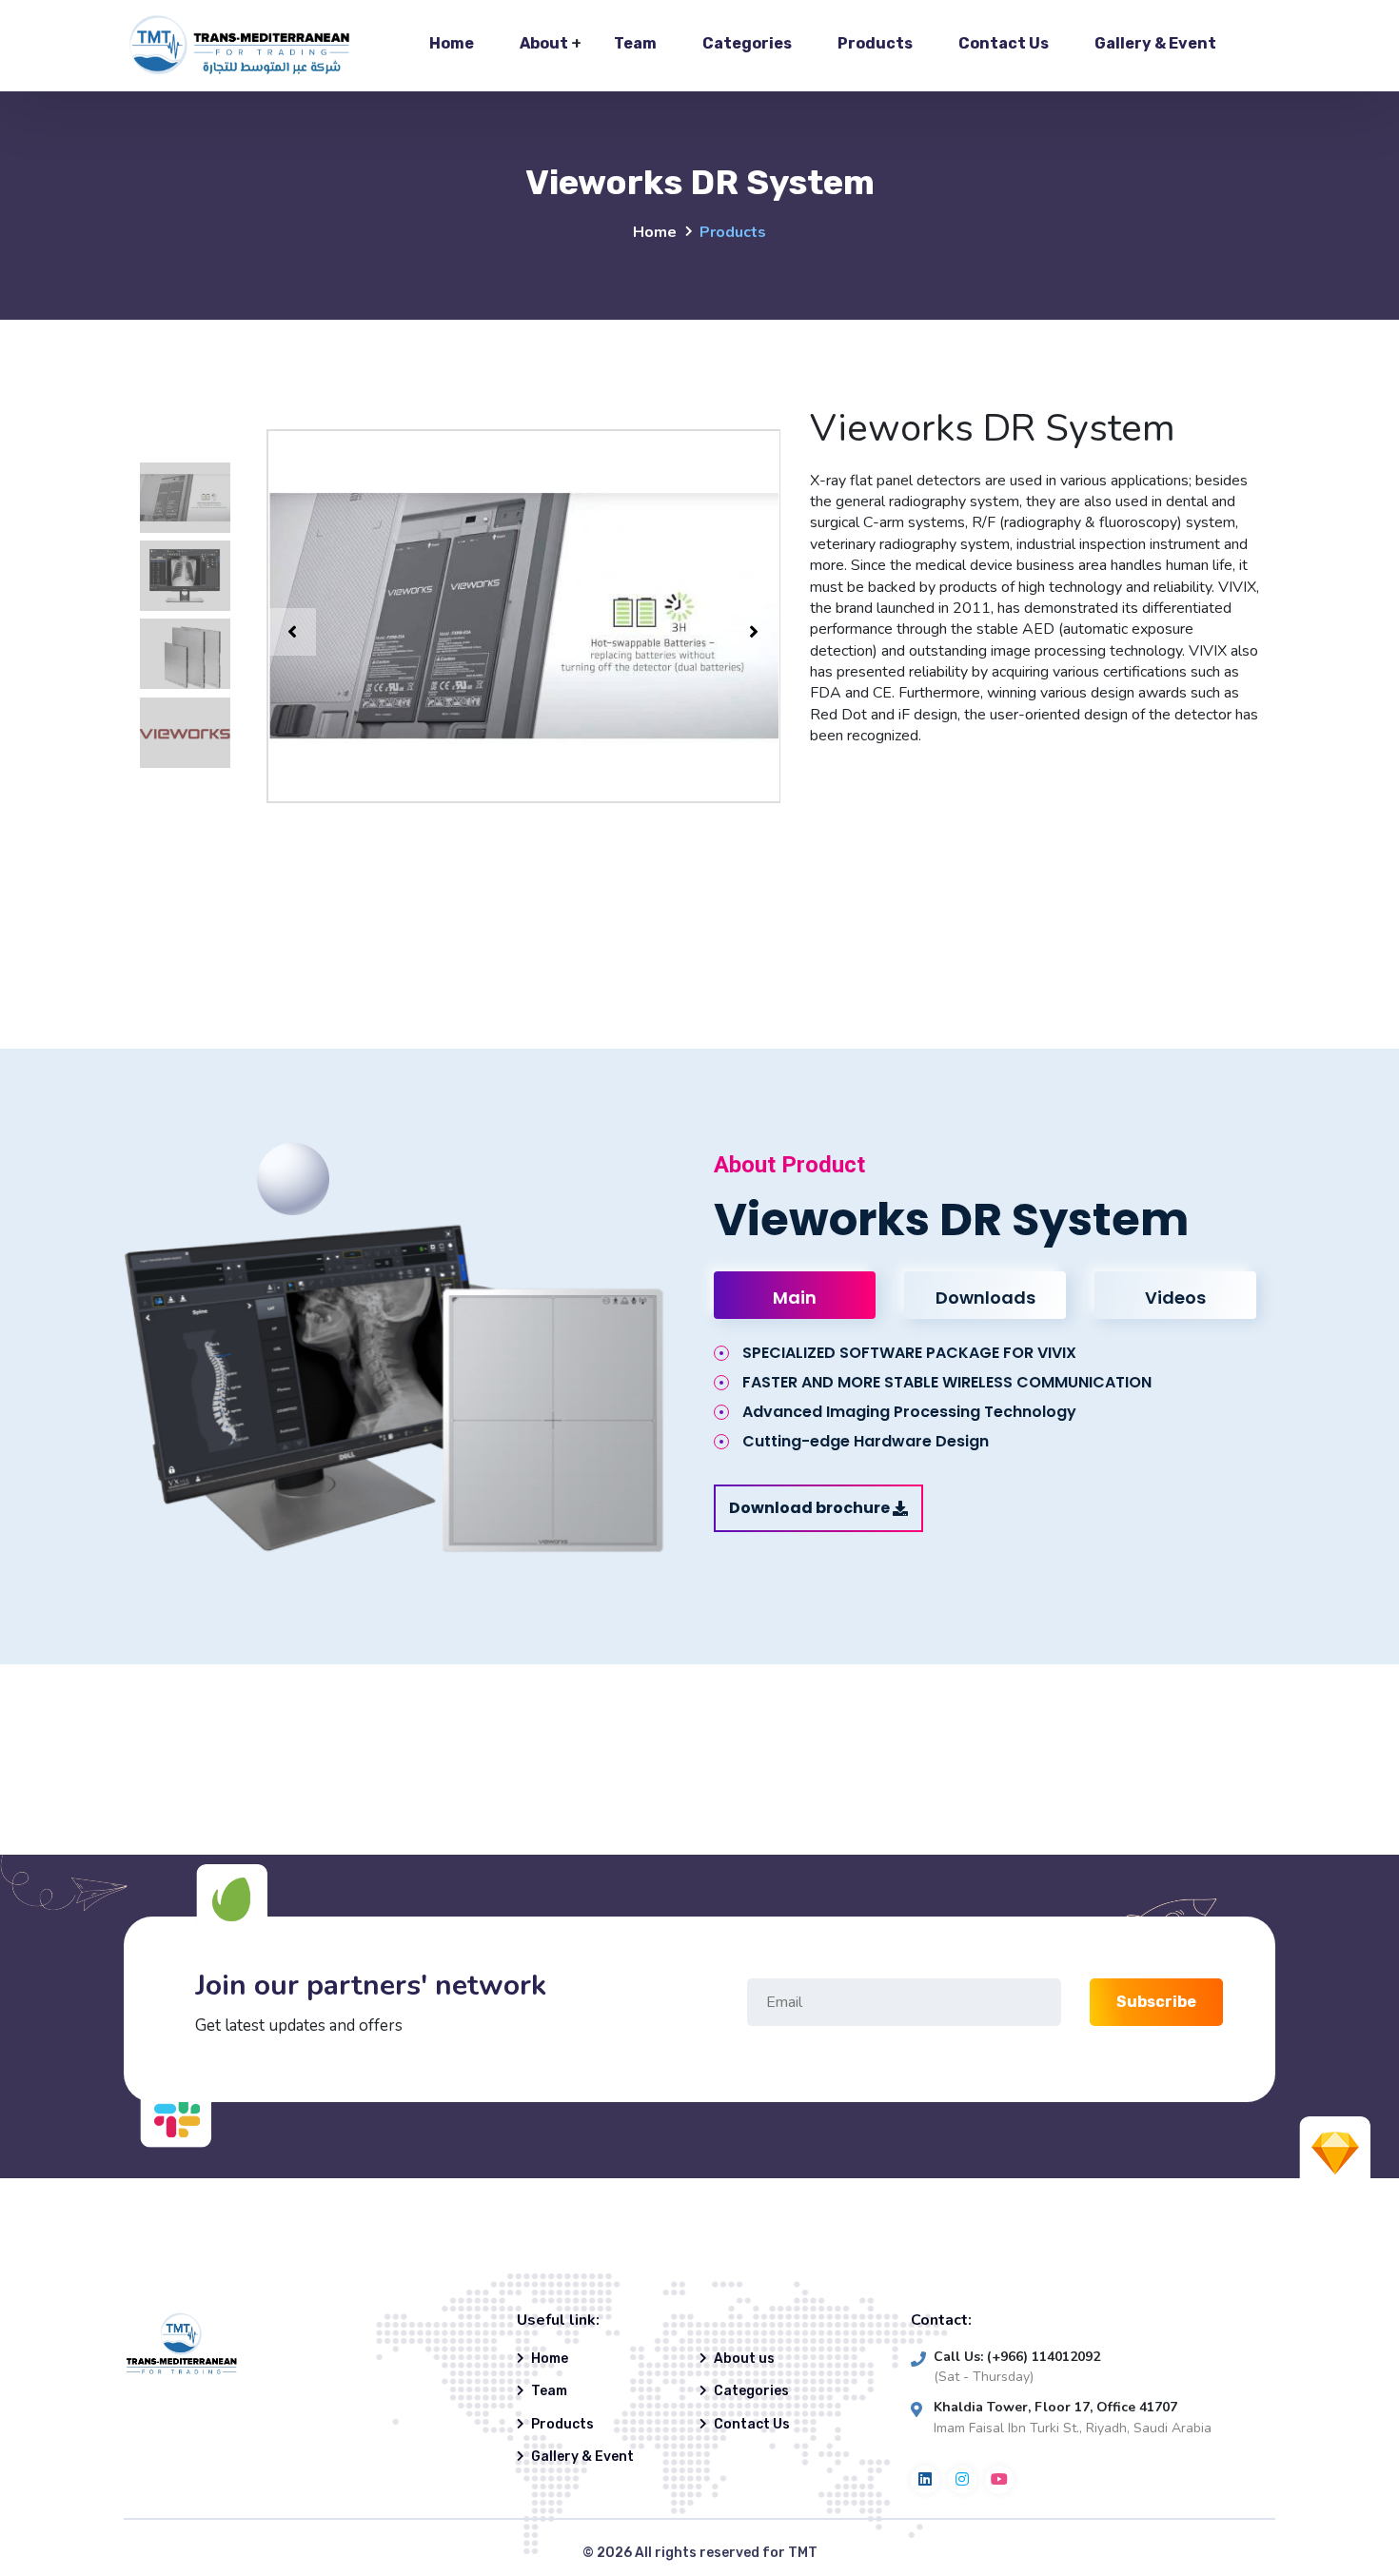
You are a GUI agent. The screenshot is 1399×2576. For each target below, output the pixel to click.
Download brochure (809, 1508)
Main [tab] (795, 1298)
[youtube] (999, 2480)
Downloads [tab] (985, 1298)
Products (875, 43)
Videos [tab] (1175, 1298)
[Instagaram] (962, 2480)
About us (744, 2359)
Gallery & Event (1155, 43)
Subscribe (1156, 2002)
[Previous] (292, 632)
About (544, 43)
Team (635, 43)
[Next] (754, 632)
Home (452, 43)
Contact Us (1004, 43)
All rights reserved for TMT (726, 2553)
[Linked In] (925, 2480)
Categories (747, 43)
